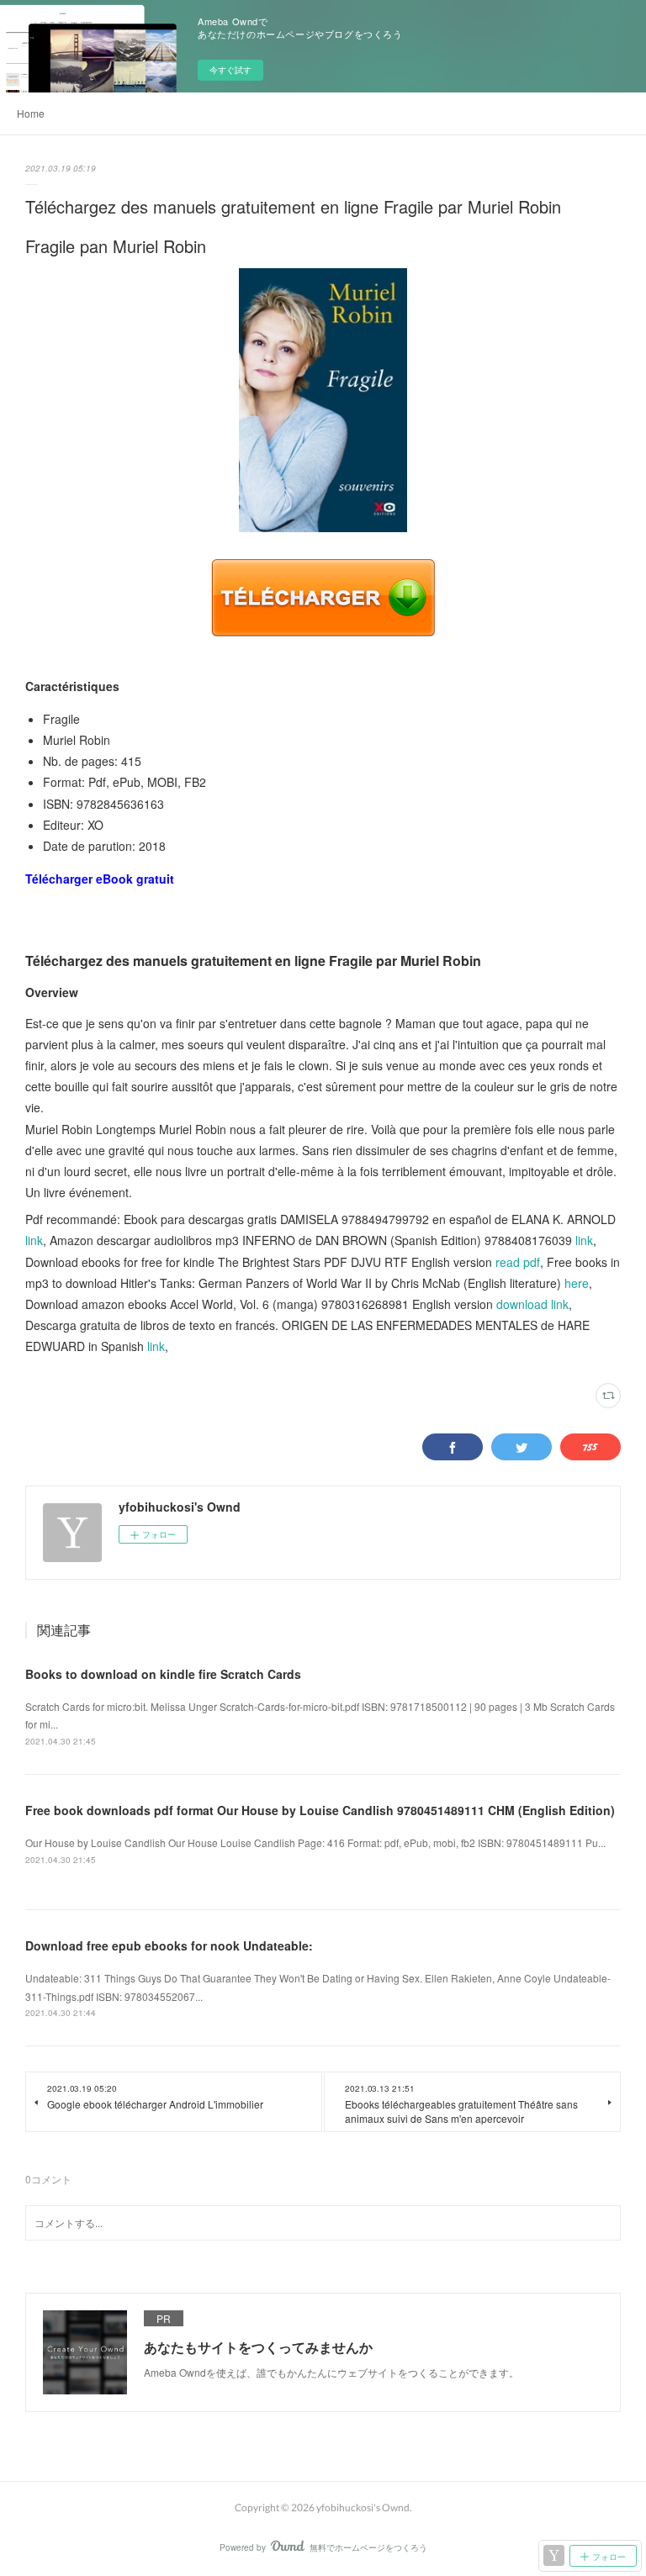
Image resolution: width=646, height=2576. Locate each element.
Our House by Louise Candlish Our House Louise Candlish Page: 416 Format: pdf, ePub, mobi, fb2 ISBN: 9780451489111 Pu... (315, 1842)
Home (31, 113)
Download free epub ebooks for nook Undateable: (169, 1945)
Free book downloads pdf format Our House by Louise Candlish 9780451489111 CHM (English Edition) (320, 1810)
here (577, 1283)
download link (532, 1304)
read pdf (518, 1262)
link (34, 1240)
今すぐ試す (230, 70)
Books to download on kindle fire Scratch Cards (163, 1674)
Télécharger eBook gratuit (100, 879)
